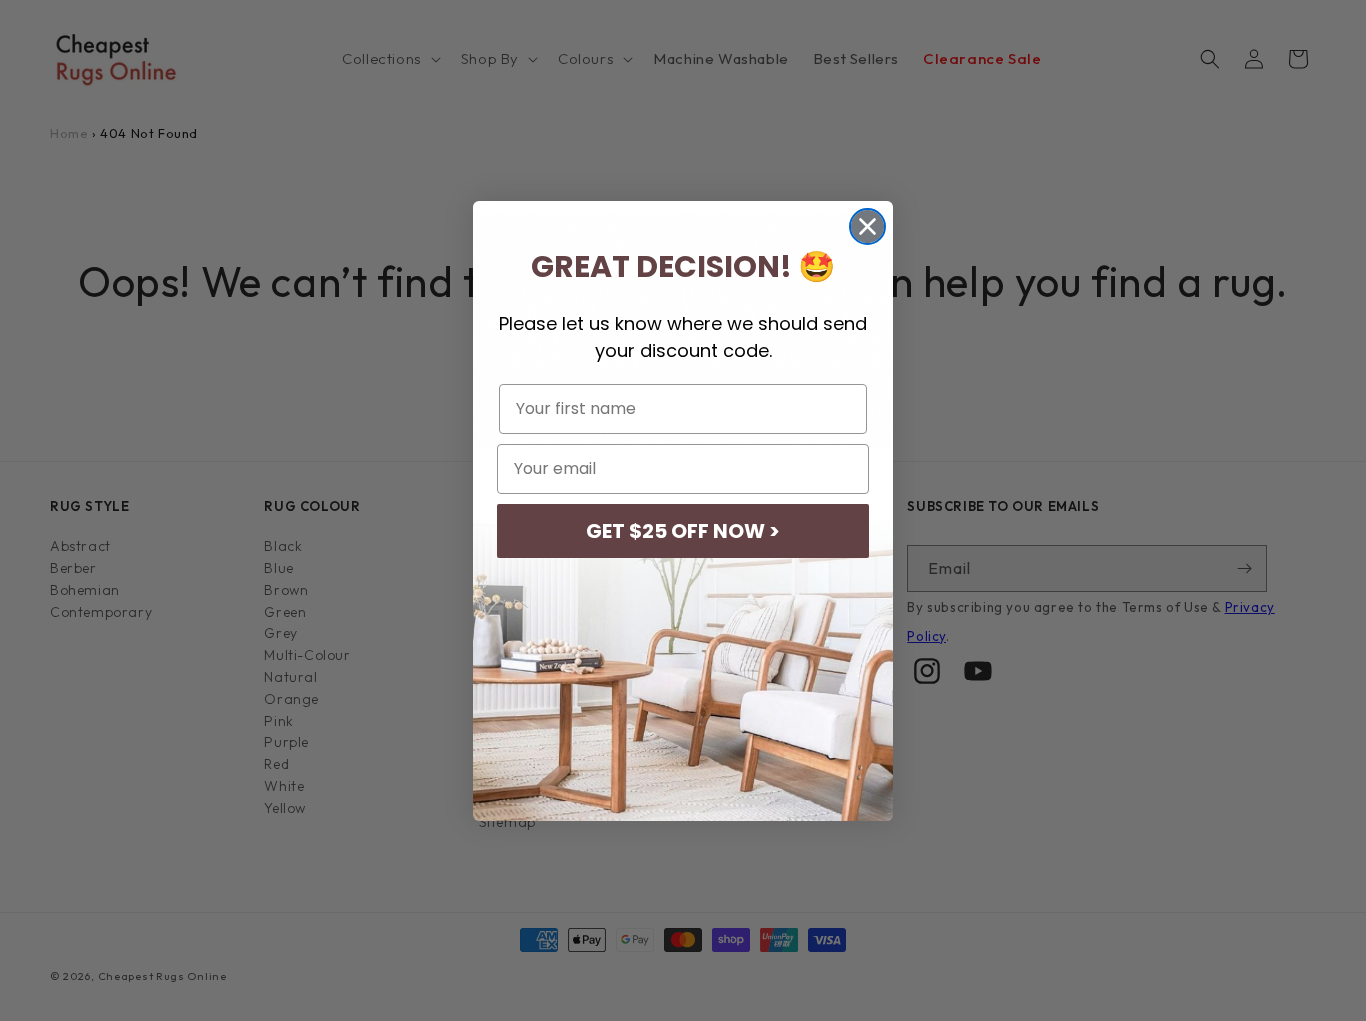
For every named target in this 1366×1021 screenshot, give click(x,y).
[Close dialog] (867, 226)
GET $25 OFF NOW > (683, 531)
